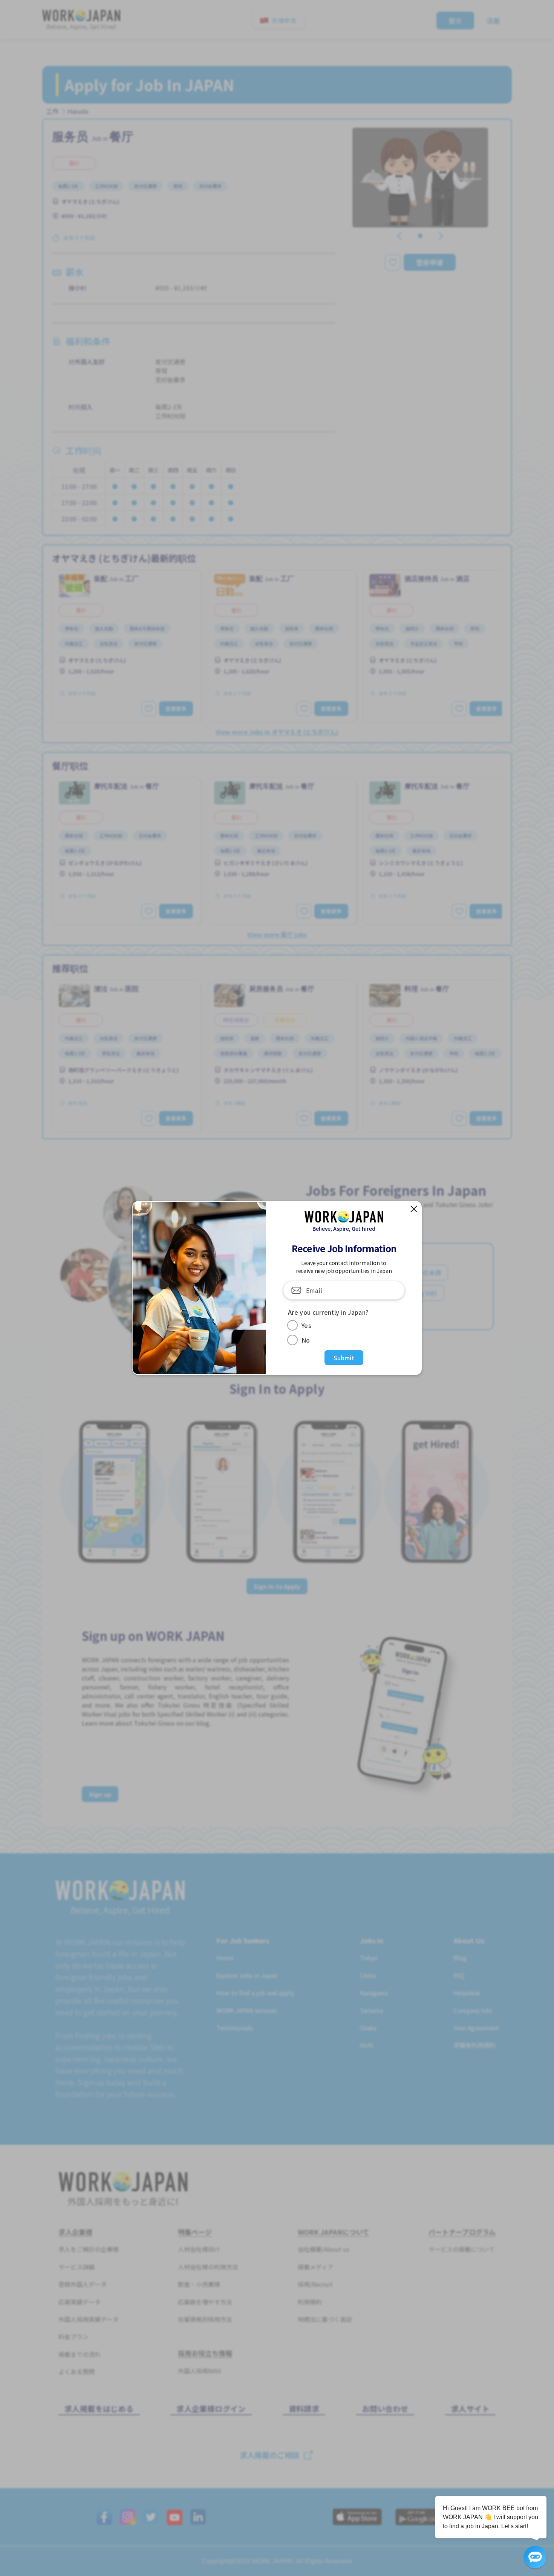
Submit (344, 1358)
